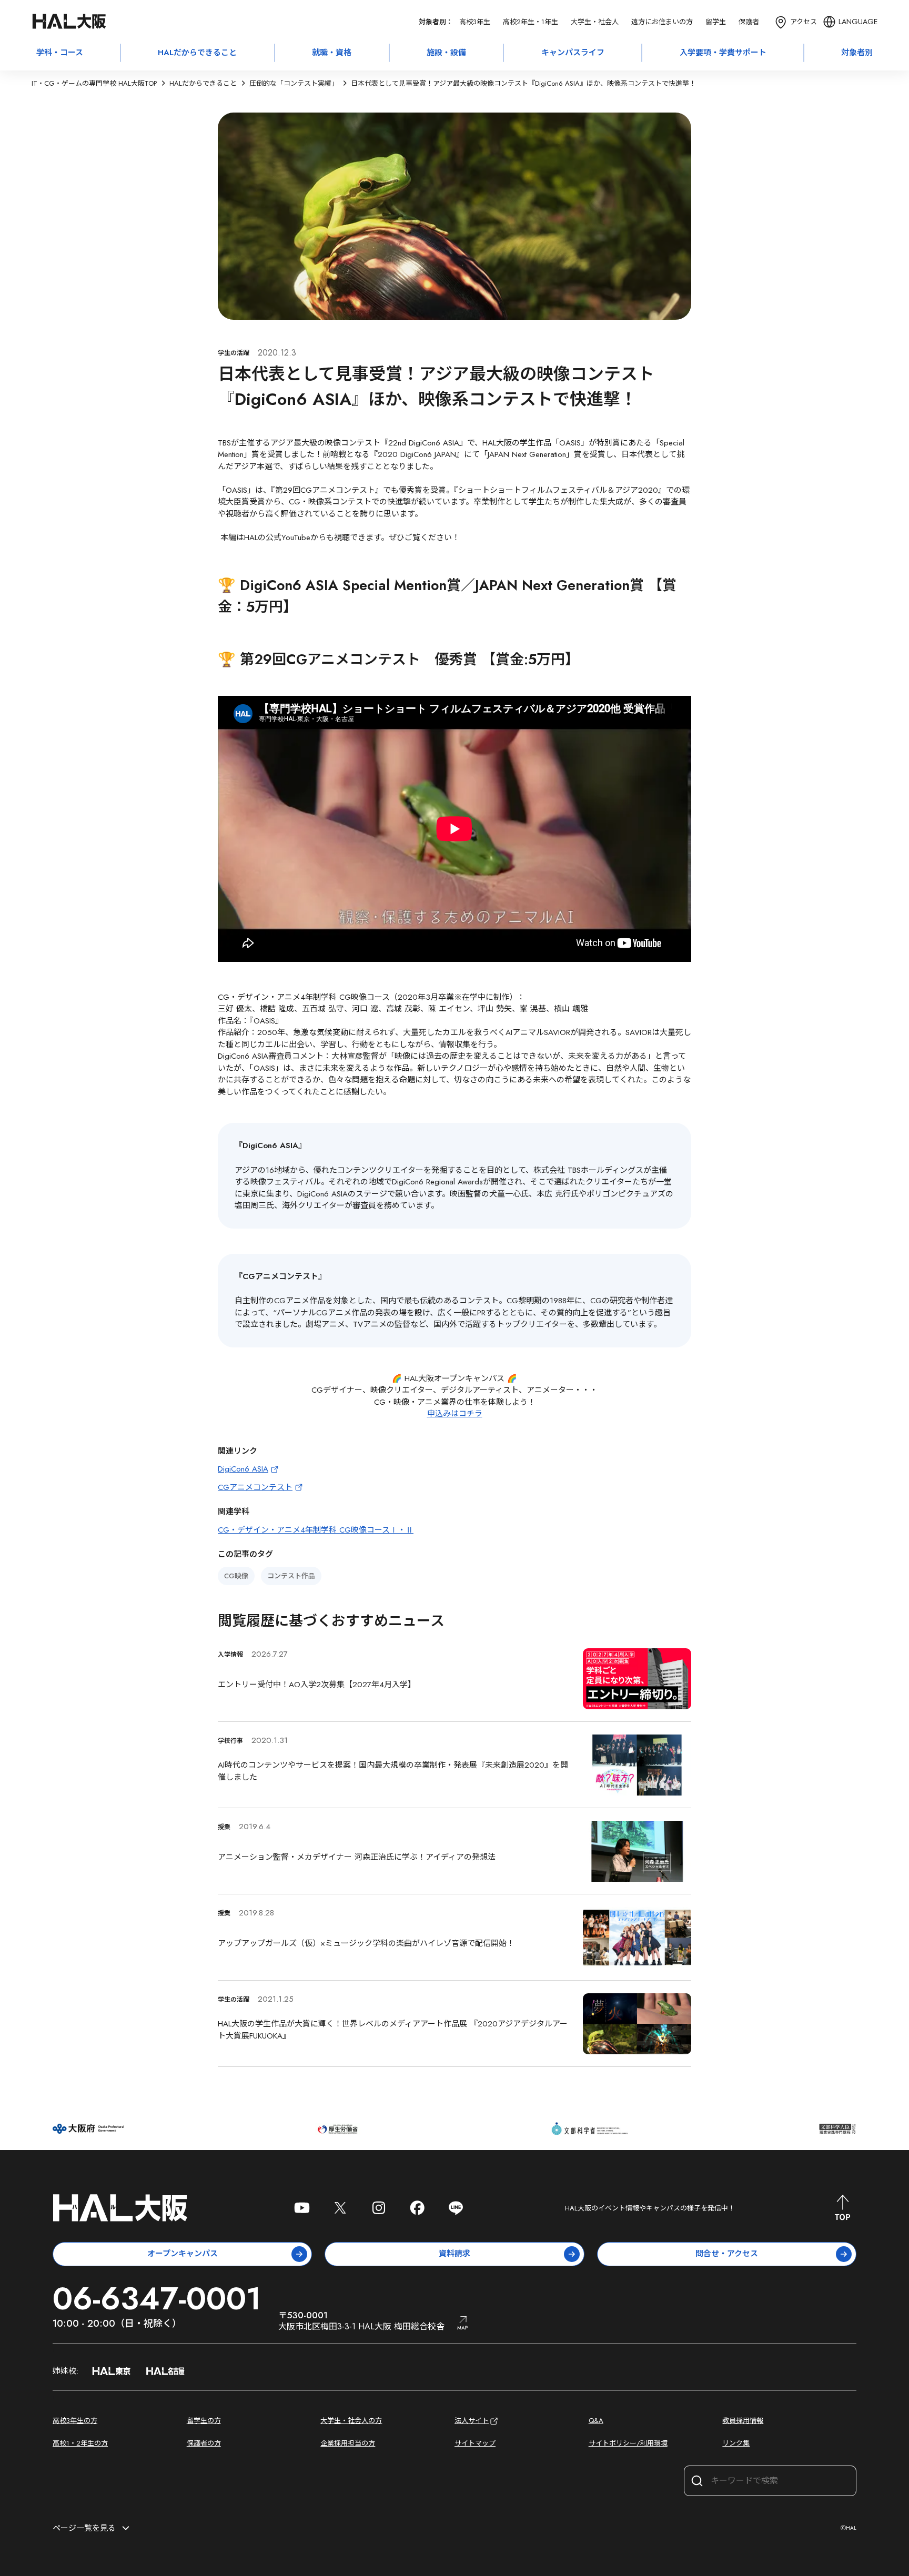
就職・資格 (332, 53)
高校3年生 (475, 22)
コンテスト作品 (291, 1576)
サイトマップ (475, 2443)
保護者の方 (204, 2443)
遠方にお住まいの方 (662, 22)
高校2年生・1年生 (531, 22)
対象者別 (857, 53)
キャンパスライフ (573, 53)
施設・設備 (446, 53)
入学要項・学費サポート (723, 53)
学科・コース (60, 53)
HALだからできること (197, 53)
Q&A (596, 2421)
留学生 (716, 22)
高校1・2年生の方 (80, 2443)
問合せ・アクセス (727, 2254)
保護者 (749, 22)
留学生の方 (204, 2421)
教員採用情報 (743, 2421)
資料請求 (454, 2254)
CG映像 (236, 1576)
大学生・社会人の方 (351, 2421)
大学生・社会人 (595, 22)
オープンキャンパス (183, 2254)
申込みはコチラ (455, 1414)
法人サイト (472, 2421)
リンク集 (736, 2443)
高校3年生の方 (75, 2421)
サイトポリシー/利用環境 (628, 2443)
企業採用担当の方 (348, 2443)
